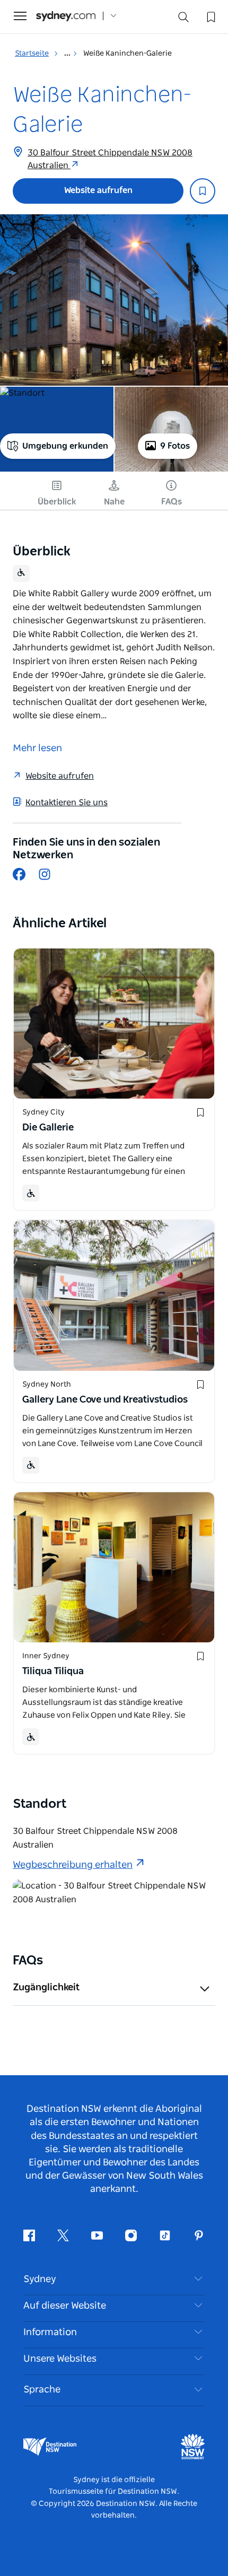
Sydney (40, 2279)
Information (50, 2333)
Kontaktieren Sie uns (67, 803)
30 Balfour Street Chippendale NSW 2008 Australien (110, 159)
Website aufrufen (98, 190)
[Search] (183, 19)
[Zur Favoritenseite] (210, 16)
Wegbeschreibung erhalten (73, 1865)
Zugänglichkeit (46, 1988)
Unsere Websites (60, 2359)
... (68, 54)
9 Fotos (175, 446)
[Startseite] (66, 16)
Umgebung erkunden (65, 446)
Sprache (42, 2390)
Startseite (32, 54)
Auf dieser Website (65, 2306)
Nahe (114, 502)
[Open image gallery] (114, 300)
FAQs (172, 502)
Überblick (57, 502)
